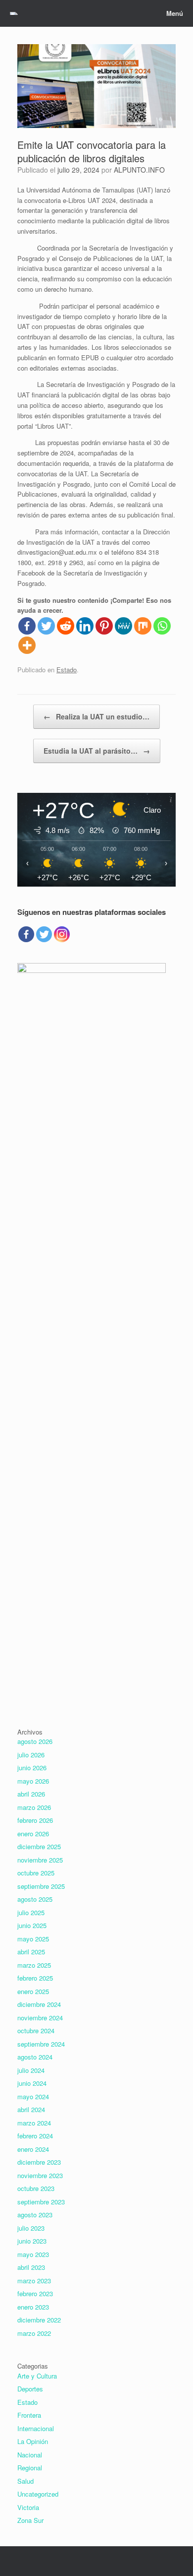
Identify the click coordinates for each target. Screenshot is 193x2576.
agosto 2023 (35, 2215)
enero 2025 (33, 1991)
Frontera (29, 2415)
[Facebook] (27, 626)
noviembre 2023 (40, 2175)
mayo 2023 (33, 2254)
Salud (25, 2481)
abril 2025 (31, 1952)
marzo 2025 (34, 1965)
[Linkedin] (85, 626)
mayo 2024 (33, 2096)
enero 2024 (33, 2149)
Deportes (30, 2389)
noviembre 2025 (40, 1860)
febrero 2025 (35, 1978)
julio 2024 (31, 2070)
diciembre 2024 (39, 2004)
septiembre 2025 (41, 1886)
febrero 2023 (35, 2293)
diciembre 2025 (39, 1846)
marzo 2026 (34, 1807)
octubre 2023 (36, 2188)
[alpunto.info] (14, 13)
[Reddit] (66, 626)
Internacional (36, 2428)
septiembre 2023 (41, 2202)
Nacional (30, 2455)
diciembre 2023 (39, 2162)
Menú (175, 13)
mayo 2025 (33, 1939)
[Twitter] (46, 626)
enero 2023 (33, 2307)
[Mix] (143, 626)
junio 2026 (32, 1768)
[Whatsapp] (162, 626)
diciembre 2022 (39, 2320)
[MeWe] (123, 626)
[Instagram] (62, 934)
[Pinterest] (104, 626)
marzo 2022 (34, 2333)
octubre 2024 (36, 2030)
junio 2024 (32, 2083)
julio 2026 (31, 1755)
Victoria (28, 2507)
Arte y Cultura (37, 2376)
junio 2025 (32, 1925)
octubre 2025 (36, 1873)
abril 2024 (31, 2109)
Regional (30, 2468)
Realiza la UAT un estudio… (96, 716)
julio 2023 (31, 2228)
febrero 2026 (35, 1820)
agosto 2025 (35, 1899)
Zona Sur (30, 2520)
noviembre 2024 (40, 2018)
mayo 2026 (33, 1781)
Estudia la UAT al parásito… (97, 751)
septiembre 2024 (41, 2044)
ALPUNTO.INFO (139, 170)
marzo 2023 (34, 2281)
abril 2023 (31, 2267)
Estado (67, 670)
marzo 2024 (34, 2123)
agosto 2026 (35, 1741)
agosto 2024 (35, 2057)
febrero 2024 (35, 2136)
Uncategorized (38, 2494)
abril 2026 (31, 1794)
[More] (27, 645)
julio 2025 (31, 1912)
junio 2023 (32, 2241)
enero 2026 (33, 1834)
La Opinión (33, 2441)
